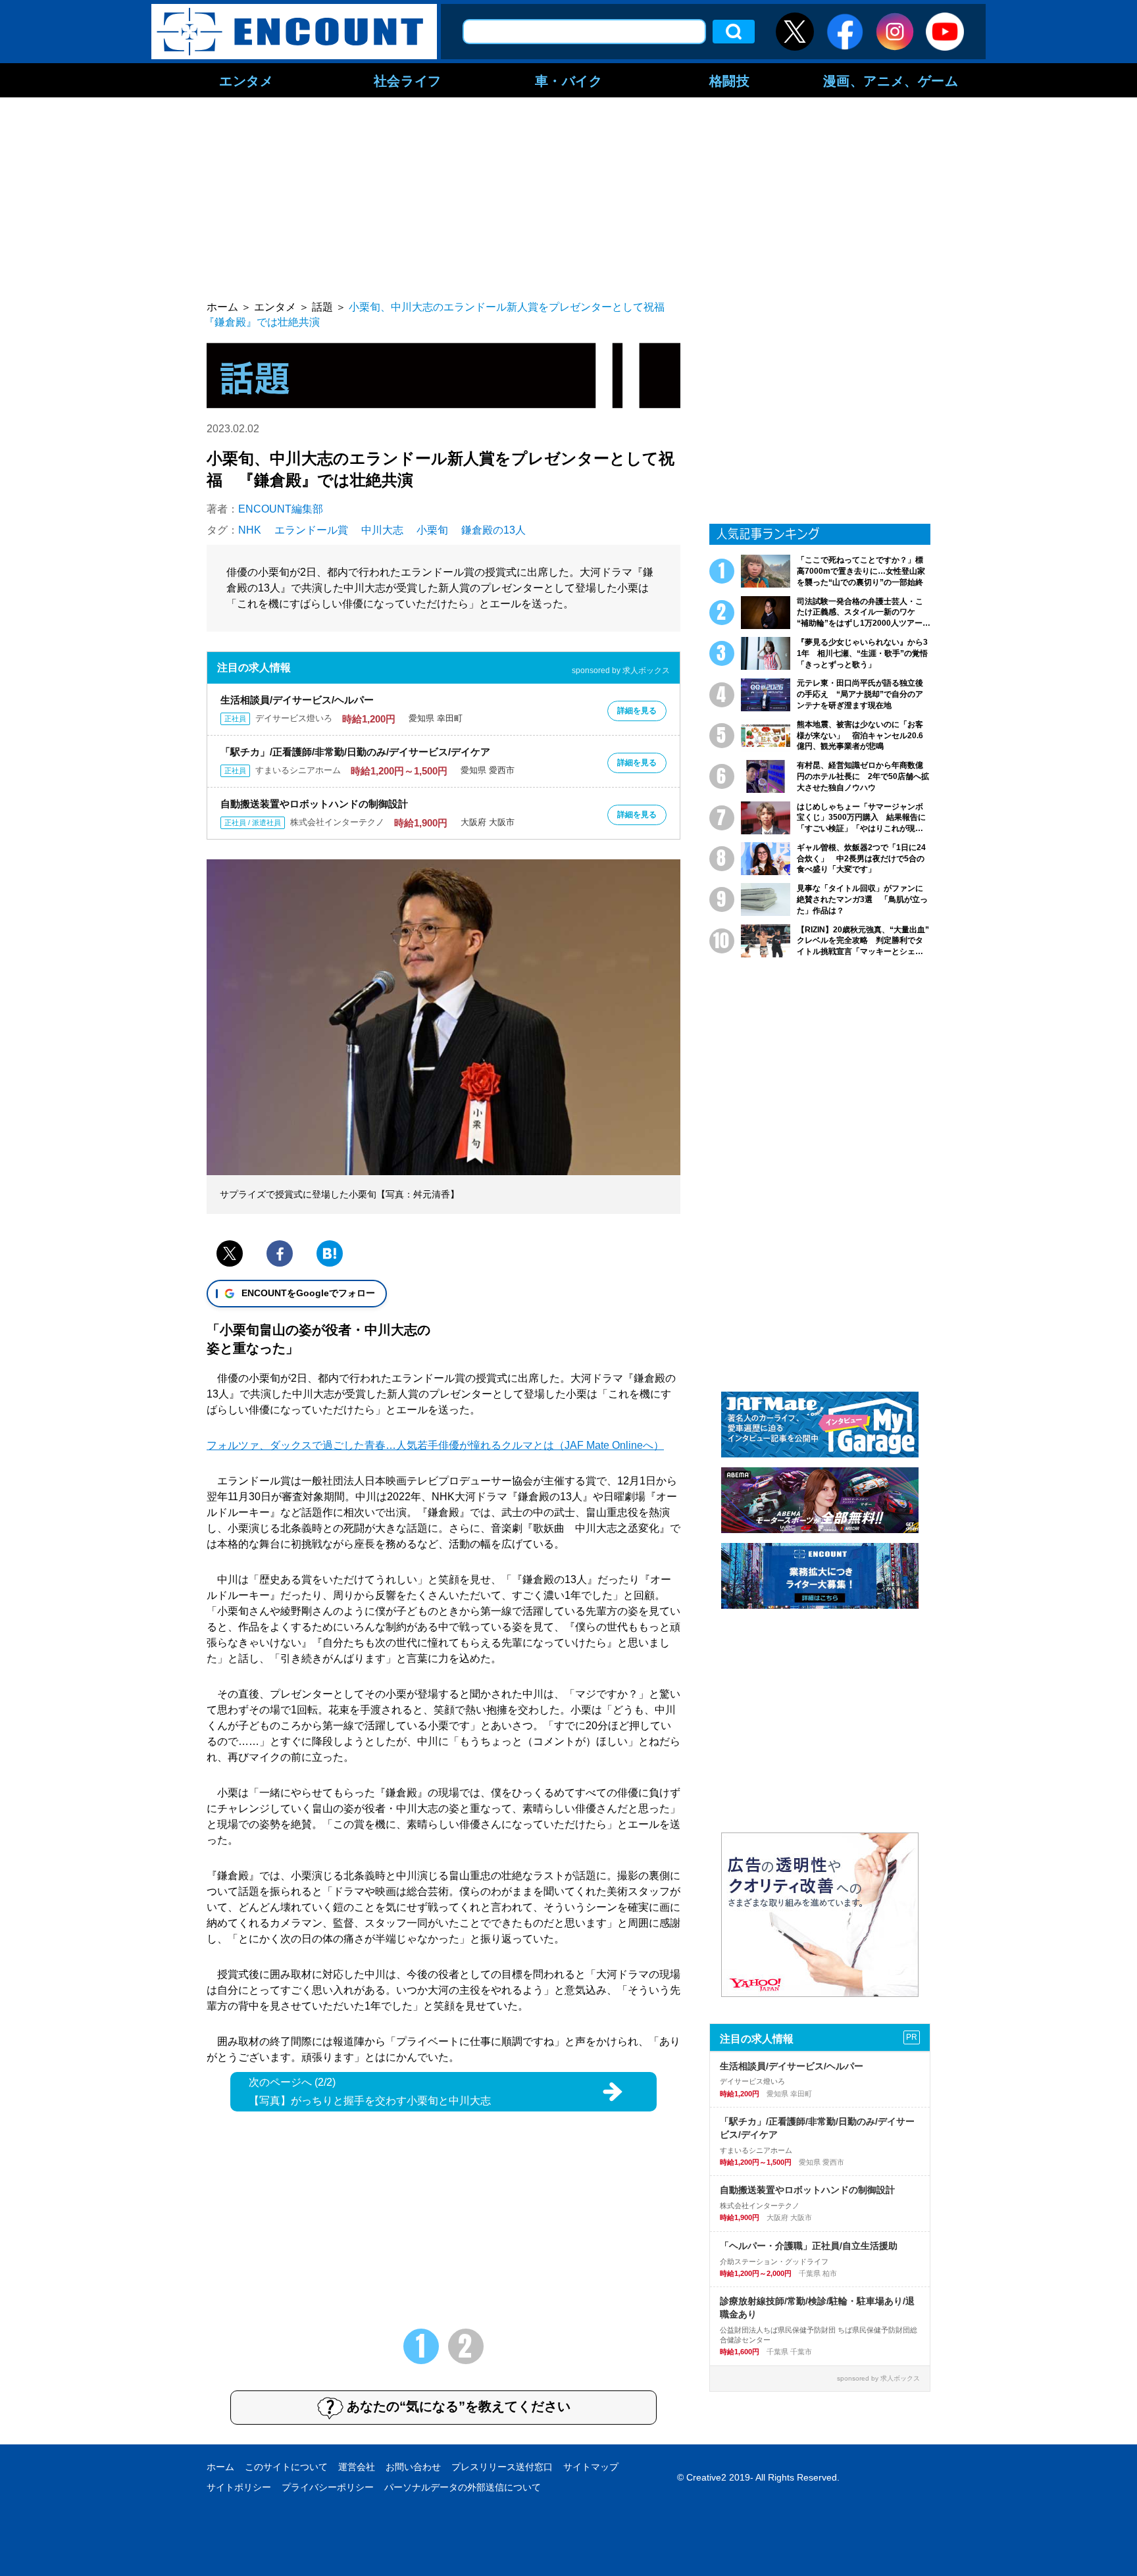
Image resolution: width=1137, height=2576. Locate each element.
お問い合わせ (413, 2467)
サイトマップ (591, 2467)
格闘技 (730, 80)
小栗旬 (432, 530)
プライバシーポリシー (328, 2487)
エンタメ (246, 80)
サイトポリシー (239, 2487)
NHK (250, 530)
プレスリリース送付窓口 (502, 2467)
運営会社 (357, 2467)
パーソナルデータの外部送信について (463, 2487)
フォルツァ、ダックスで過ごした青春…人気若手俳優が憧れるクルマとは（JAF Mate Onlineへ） (435, 1445)
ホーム (220, 2467)
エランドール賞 (311, 530)
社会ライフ (408, 80)
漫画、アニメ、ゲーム (891, 80)
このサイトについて (286, 2467)
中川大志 (382, 530)
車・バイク (569, 80)
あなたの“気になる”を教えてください (459, 2406)
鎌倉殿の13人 (493, 530)
